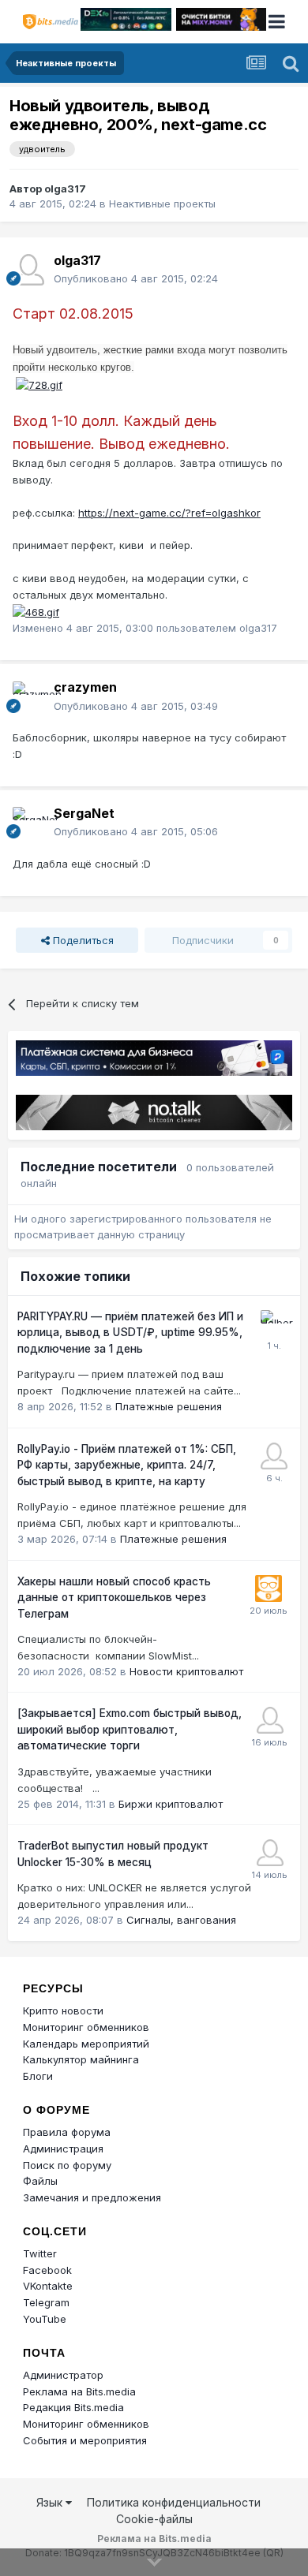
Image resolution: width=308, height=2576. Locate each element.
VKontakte (48, 2286)
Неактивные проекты (162, 203)
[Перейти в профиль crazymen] (28, 697)
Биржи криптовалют (171, 1804)
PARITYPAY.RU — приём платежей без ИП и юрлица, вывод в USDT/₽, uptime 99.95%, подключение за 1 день (130, 1333)
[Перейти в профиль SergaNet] (28, 823)
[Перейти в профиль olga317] (28, 270)
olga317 (65, 189)
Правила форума (67, 2132)
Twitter (40, 2253)
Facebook (47, 2270)
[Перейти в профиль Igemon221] (270, 1720)
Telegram (46, 2302)
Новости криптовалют (186, 1671)
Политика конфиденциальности (174, 2502)
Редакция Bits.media (73, 2407)
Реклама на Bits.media (79, 2391)
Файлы (40, 2181)
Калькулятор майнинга (81, 2059)
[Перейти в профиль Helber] (274, 1323)
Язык (51, 2502)
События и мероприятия (85, 2440)
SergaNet (84, 813)
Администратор (63, 2375)
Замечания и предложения (92, 2197)
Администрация (63, 2149)
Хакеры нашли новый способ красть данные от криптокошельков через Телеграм (114, 1598)
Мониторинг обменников (86, 2027)
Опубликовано (136, 278)
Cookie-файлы (154, 2519)
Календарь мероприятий (86, 2044)
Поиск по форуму (67, 2165)
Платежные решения (169, 1406)
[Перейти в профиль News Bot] (269, 1589)
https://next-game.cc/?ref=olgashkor (169, 513)
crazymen (85, 687)
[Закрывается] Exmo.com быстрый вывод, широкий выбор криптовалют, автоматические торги (130, 1729)
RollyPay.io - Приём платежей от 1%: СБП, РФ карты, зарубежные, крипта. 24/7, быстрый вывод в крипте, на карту (127, 1465)
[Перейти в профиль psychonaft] (274, 1456)
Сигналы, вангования (181, 1920)
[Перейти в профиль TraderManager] (270, 1853)
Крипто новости (63, 2010)
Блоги (38, 2076)
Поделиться (82, 940)
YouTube (45, 2319)
